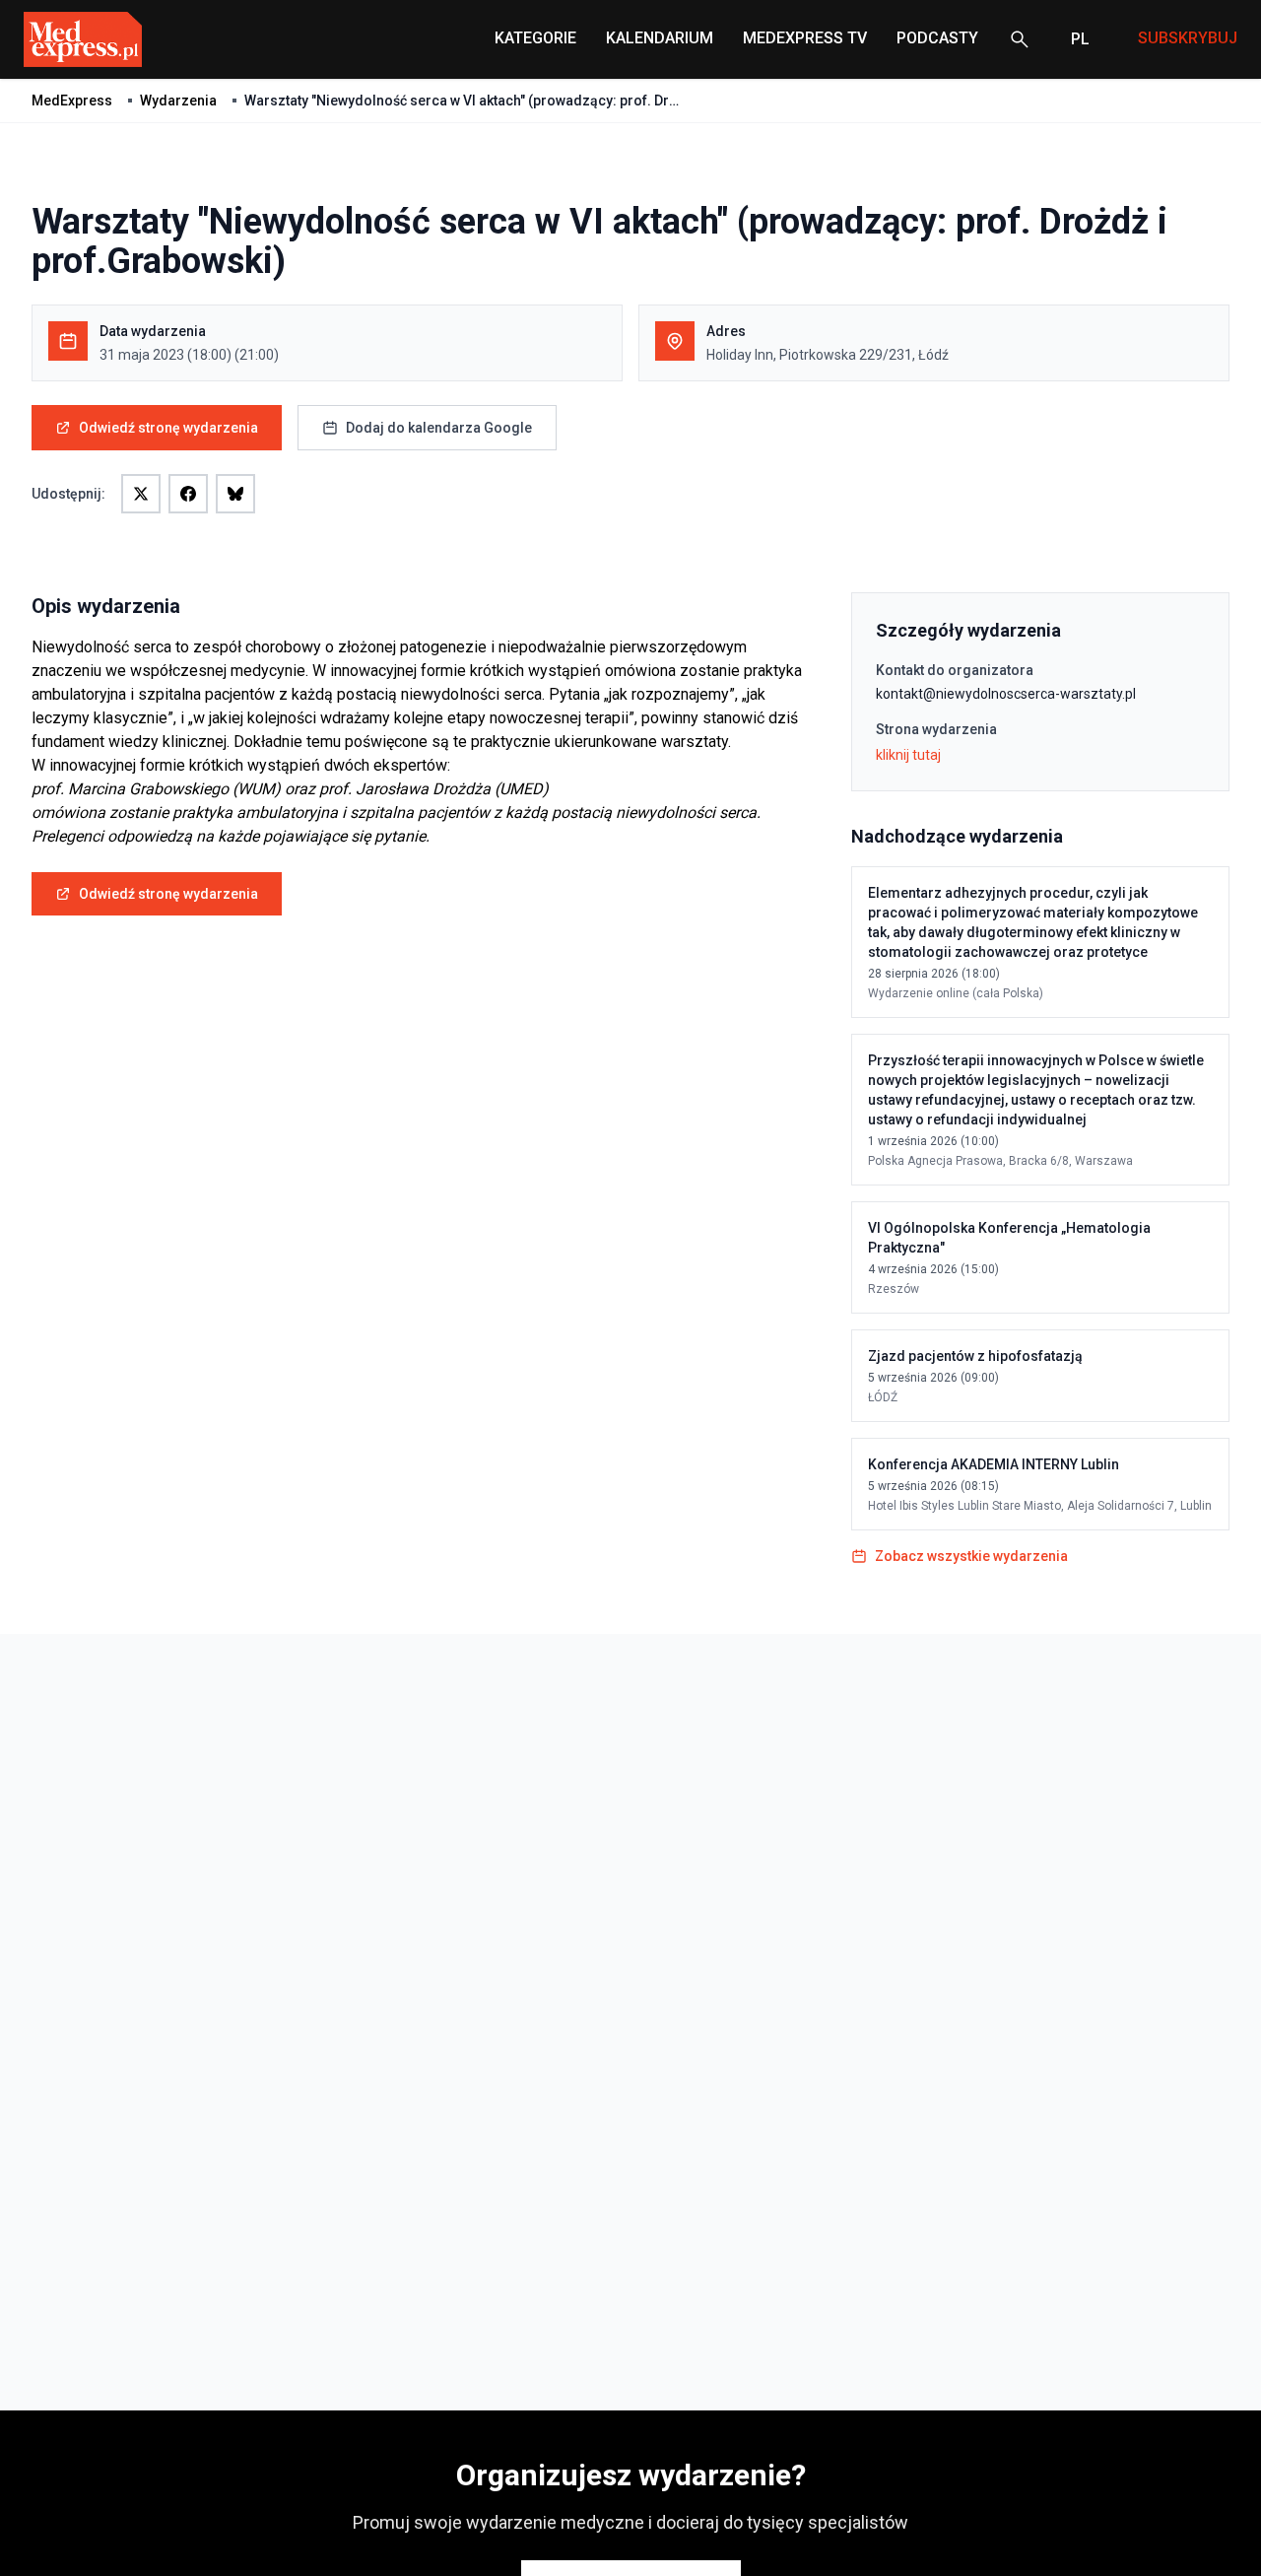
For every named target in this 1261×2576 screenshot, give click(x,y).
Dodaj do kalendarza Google (439, 428)
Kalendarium (660, 38)
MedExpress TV (805, 38)
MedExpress (72, 101)
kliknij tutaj (908, 755)
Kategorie (535, 38)
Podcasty (937, 38)
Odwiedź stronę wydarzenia (168, 428)
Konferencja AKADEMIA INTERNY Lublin (994, 1464)
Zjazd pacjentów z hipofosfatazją (975, 1356)
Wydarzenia (178, 101)
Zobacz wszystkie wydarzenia (971, 1556)
